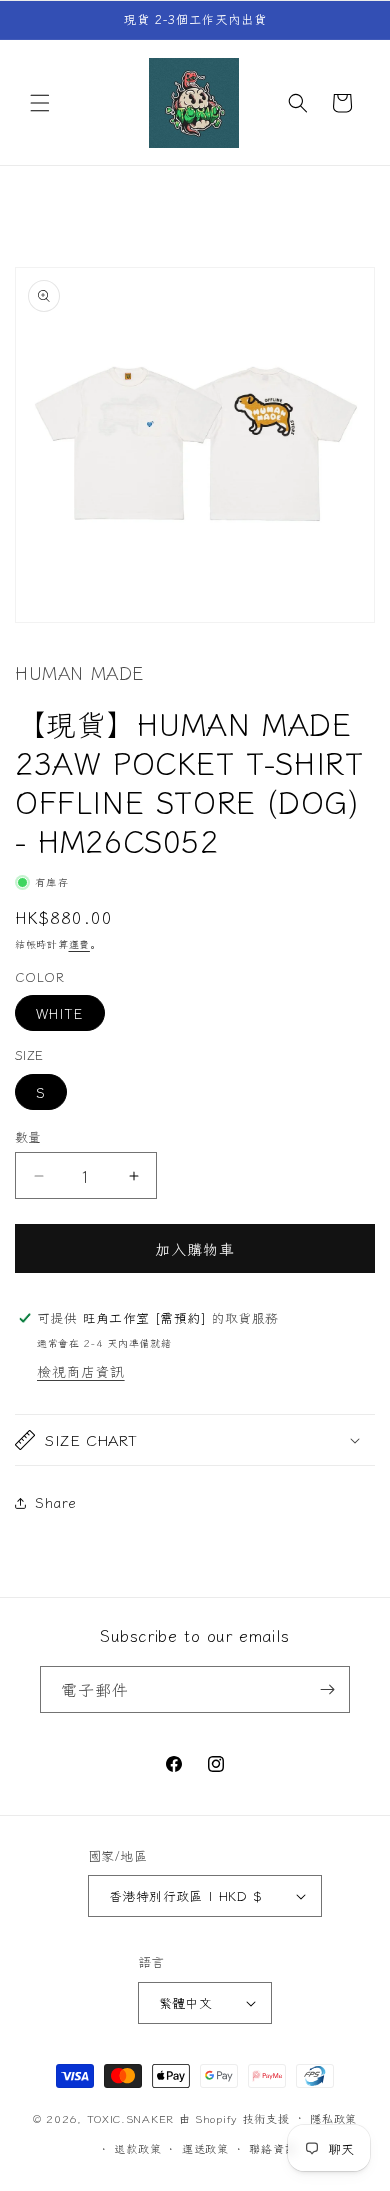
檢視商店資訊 (81, 1371)
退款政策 (137, 2148)
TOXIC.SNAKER (130, 2117)
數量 (28, 1136)
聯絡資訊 (272, 2148)
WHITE (60, 1013)
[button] (40, 103)
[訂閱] (327, 1689)
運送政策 (205, 2148)
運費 (79, 943)
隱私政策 (333, 2118)
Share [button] (56, 1502)
